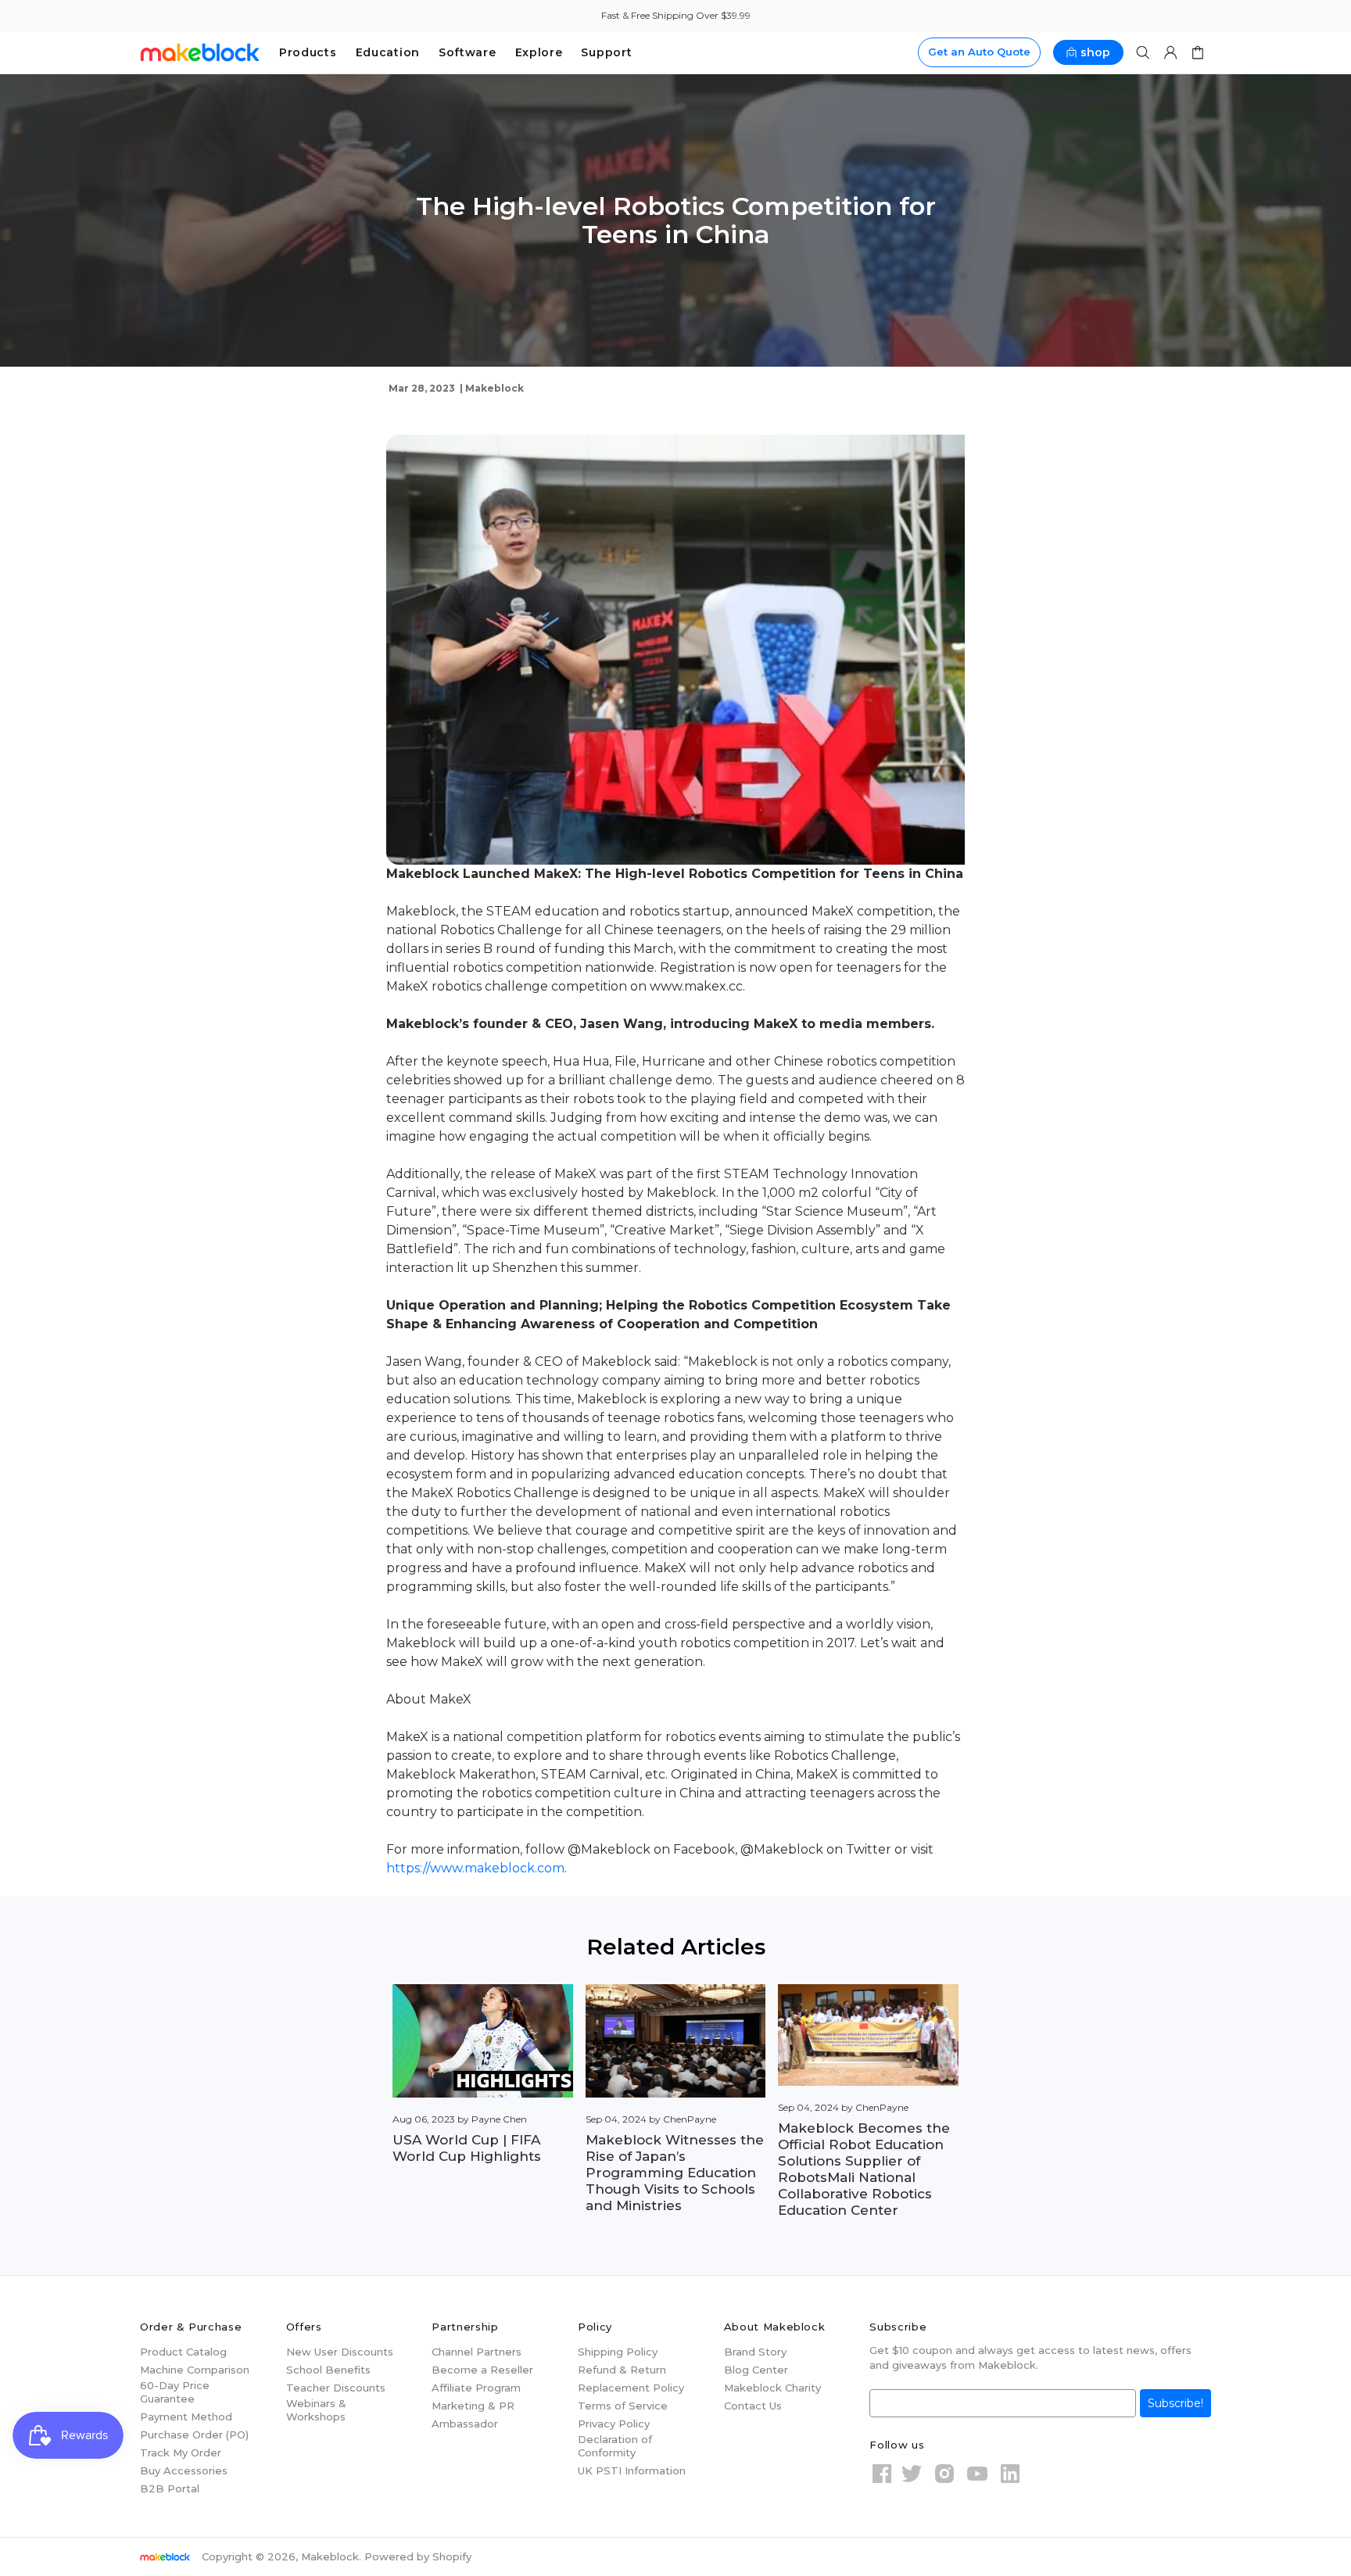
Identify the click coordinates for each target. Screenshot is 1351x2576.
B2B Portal (170, 2488)
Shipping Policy (618, 2352)
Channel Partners (477, 2352)
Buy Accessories (184, 2470)
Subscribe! (1175, 2403)
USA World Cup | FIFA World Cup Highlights (467, 2148)
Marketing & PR (473, 2406)
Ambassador (465, 2424)
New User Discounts (340, 2352)
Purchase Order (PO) (194, 2434)
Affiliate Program (476, 2388)
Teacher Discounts (336, 2388)
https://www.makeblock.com (475, 1868)
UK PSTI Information (632, 2470)
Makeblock (200, 52)
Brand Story (755, 2352)
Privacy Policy (614, 2424)
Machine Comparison (195, 2370)
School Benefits (328, 2370)
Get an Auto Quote (979, 52)
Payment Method (186, 2417)
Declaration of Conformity (615, 2446)
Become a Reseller (482, 2370)
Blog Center (756, 2370)
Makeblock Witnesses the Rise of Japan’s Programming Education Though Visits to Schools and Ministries (675, 2173)
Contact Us (753, 2406)
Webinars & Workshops (316, 2410)
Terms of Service (623, 2406)
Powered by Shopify (418, 2556)
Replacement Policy (631, 2388)
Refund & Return (622, 2370)
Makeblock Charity (772, 2388)
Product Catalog (183, 2352)
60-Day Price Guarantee (175, 2392)
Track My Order (181, 2452)
